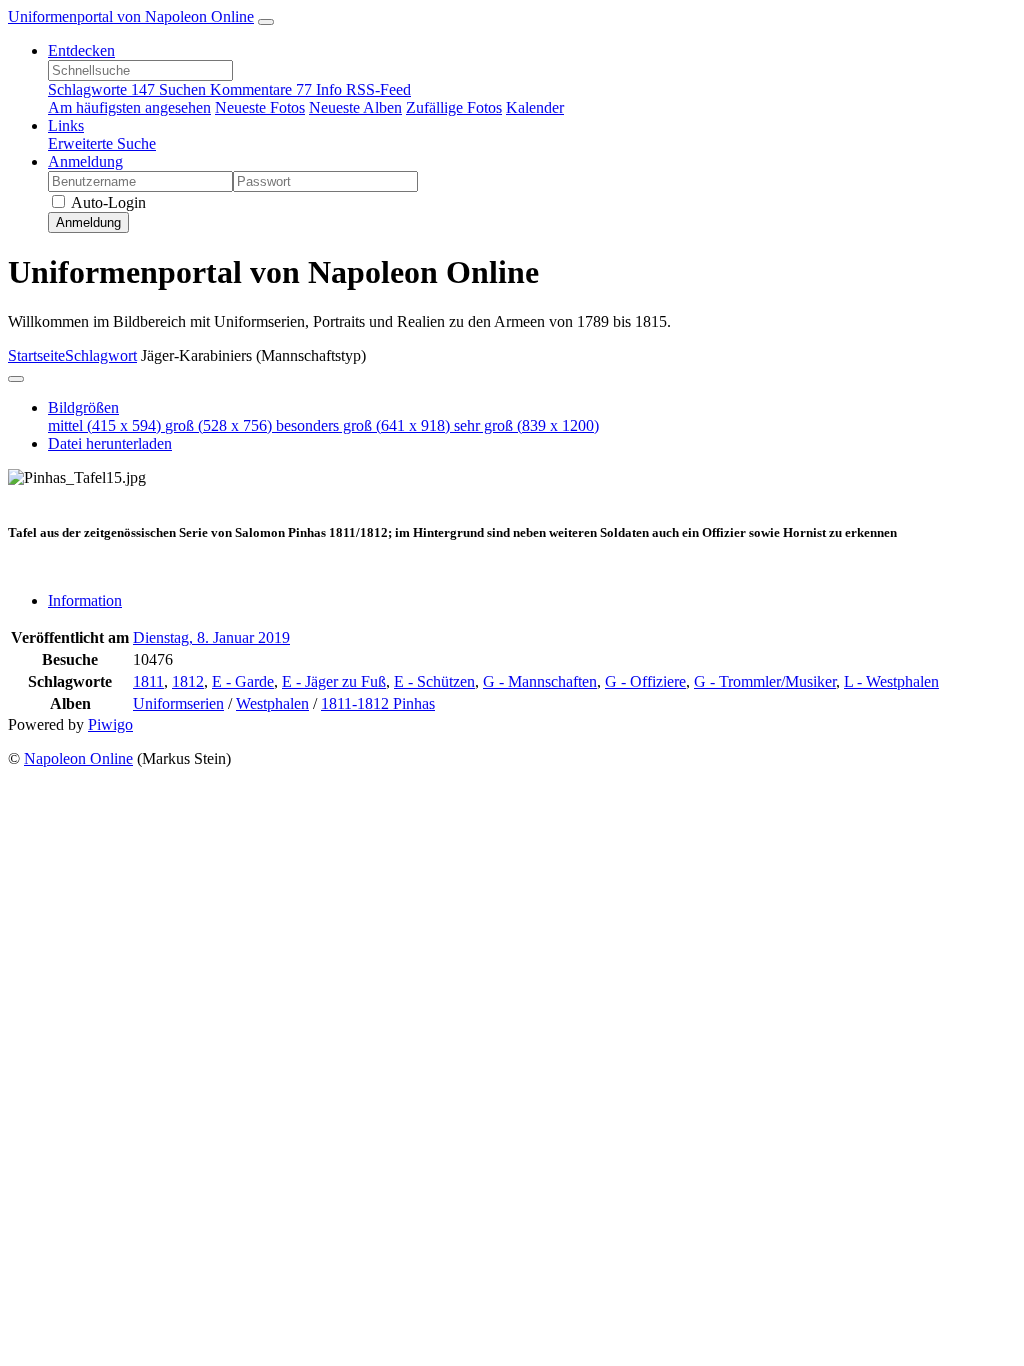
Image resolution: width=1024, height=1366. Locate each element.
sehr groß (526, 425)
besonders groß (363, 425)
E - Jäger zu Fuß (334, 681)
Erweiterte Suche (102, 143)
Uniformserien (178, 703)
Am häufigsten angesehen (129, 107)
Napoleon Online (78, 758)
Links (66, 125)
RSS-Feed (378, 89)
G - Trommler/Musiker (765, 681)
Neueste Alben (355, 107)
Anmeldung (85, 161)
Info (331, 89)
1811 (148, 681)
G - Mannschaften (540, 681)
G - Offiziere (645, 681)
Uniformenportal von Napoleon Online (131, 16)
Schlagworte (101, 89)
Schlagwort (101, 355)
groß (218, 425)
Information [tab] (85, 600)
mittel (104, 425)
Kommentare (261, 89)
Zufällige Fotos (454, 107)
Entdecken (81, 50)
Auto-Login (107, 202)
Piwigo (110, 724)
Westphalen (272, 703)
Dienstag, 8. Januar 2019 (211, 637)
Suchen (184, 89)
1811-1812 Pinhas (378, 703)
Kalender (535, 107)
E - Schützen (434, 681)
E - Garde (243, 681)
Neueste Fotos (260, 107)
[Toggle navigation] (266, 22)
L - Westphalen (891, 681)
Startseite (36, 355)
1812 (188, 681)
